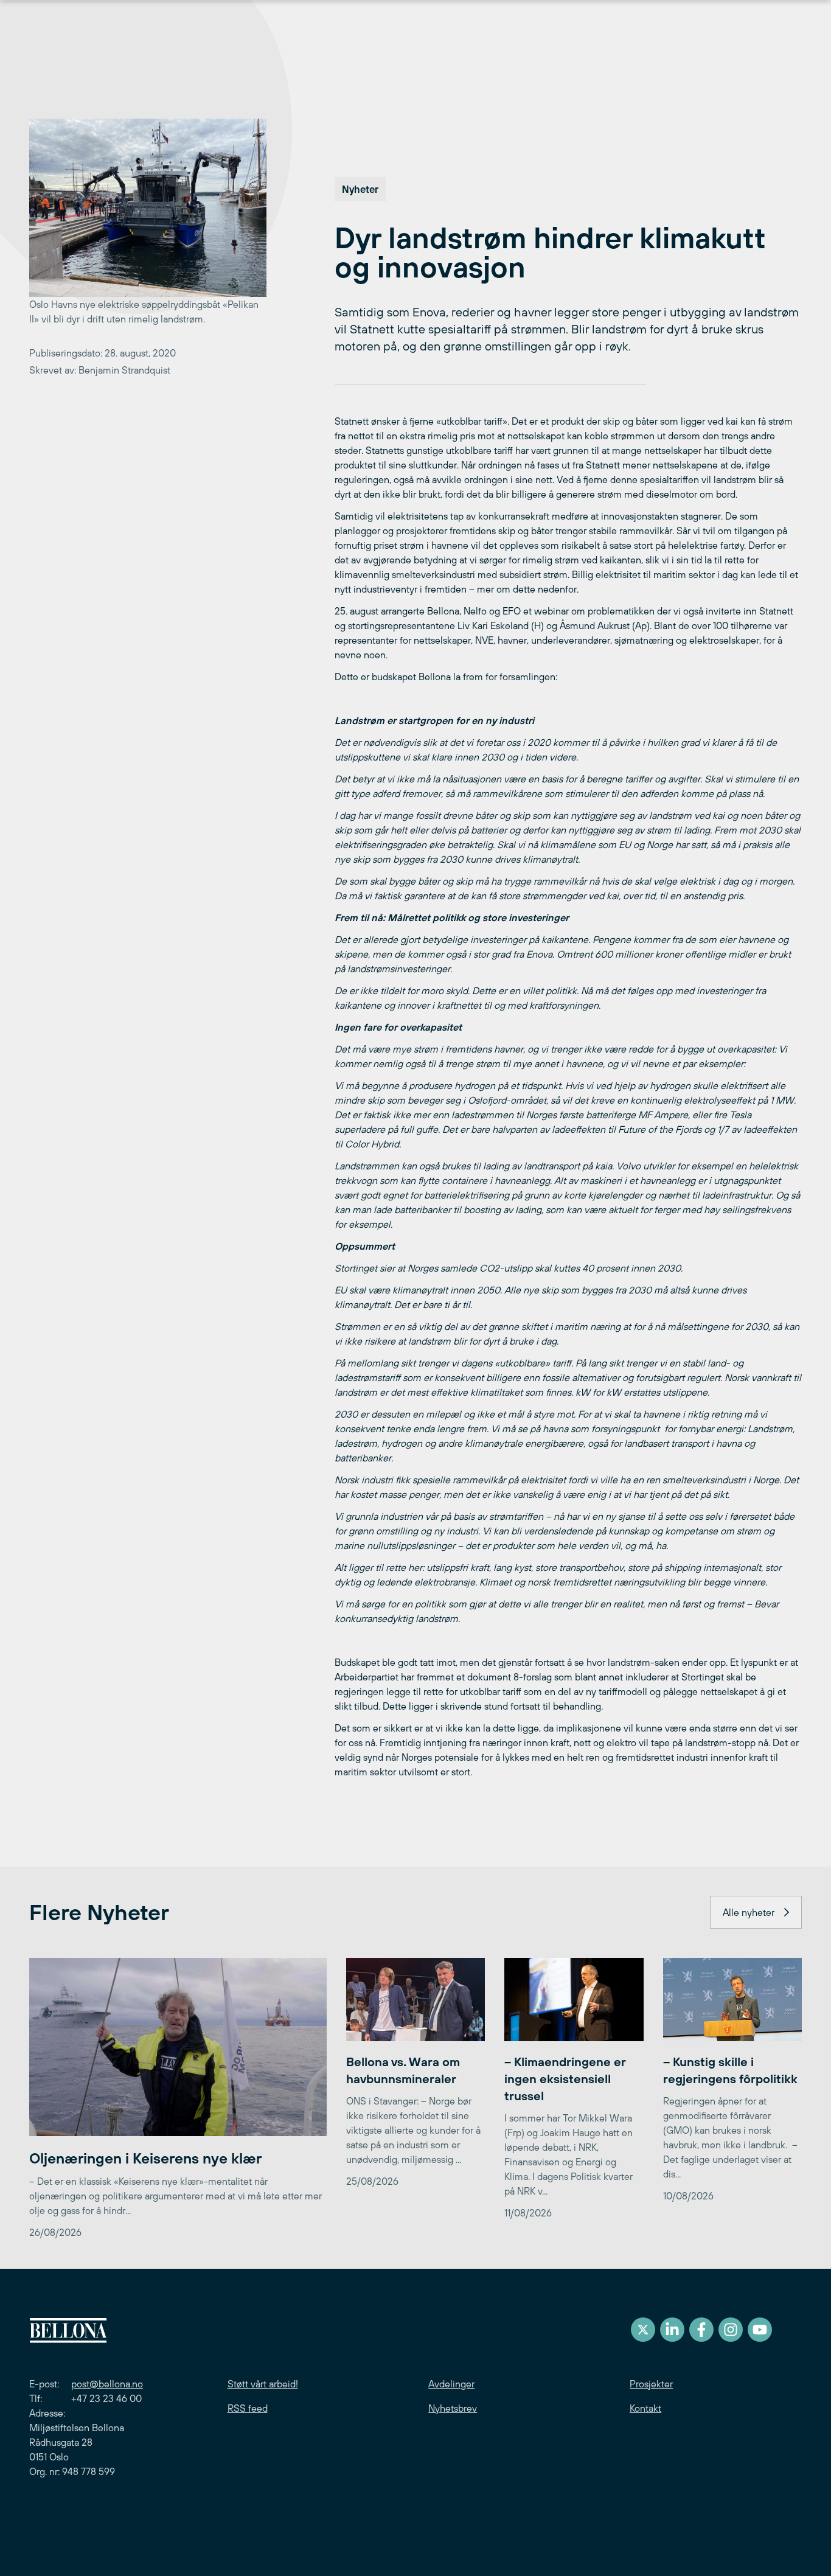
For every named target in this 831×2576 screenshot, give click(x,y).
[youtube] (760, 2330)
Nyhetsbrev (453, 2408)
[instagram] (731, 2330)
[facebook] (701, 2330)
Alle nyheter (749, 1912)
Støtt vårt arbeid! (263, 2384)
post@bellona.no (107, 2384)
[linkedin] (672, 2330)
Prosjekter (651, 2384)
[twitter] (643, 2330)
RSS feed (248, 2408)
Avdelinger (451, 2384)
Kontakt (645, 2408)
